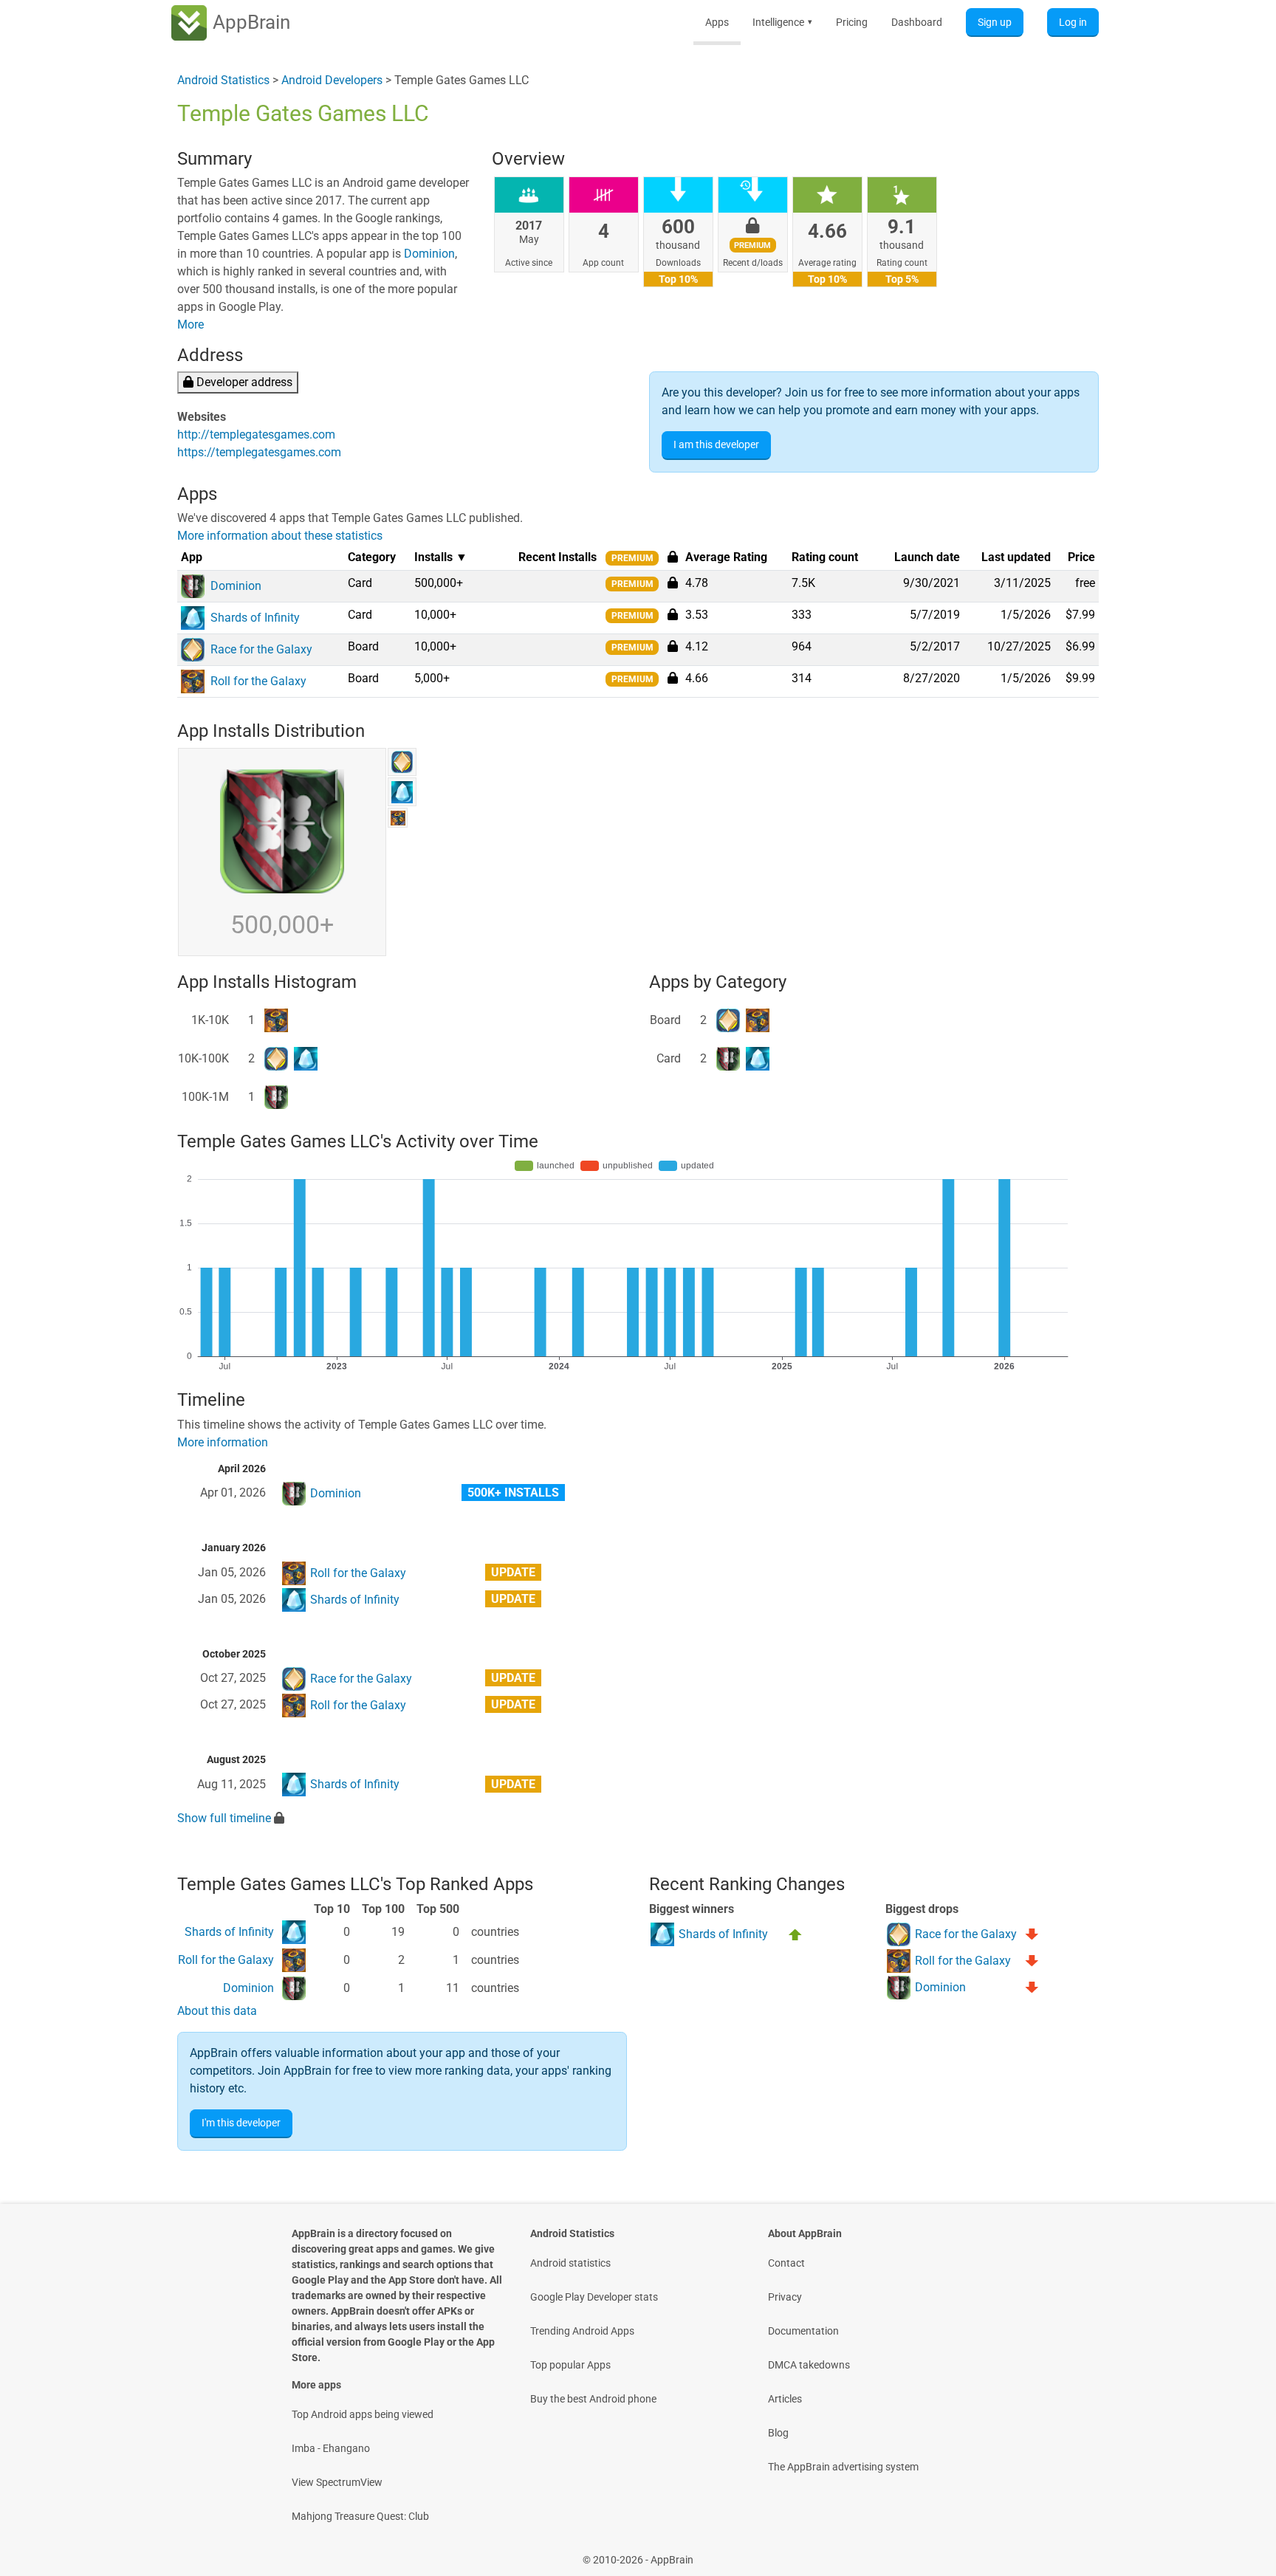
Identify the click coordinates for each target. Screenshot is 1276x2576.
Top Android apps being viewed (363, 2414)
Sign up (995, 22)
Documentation (803, 2331)
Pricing (852, 22)
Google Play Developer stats (594, 2297)
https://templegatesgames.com (259, 452)
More (191, 324)
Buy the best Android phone (593, 2399)
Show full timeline (224, 1818)
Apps (717, 22)
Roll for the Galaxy (358, 1573)
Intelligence (782, 22)
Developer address (243, 382)
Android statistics (570, 2263)
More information (223, 1442)
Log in (1073, 22)
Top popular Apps (570, 2365)
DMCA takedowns (809, 2365)
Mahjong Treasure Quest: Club (360, 2516)
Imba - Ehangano (331, 2448)
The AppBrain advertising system (843, 2467)
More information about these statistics (280, 536)
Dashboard (917, 22)
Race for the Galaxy (361, 1679)
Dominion (429, 254)
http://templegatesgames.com (256, 435)
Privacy (785, 2297)
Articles (785, 2399)
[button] (673, 583)
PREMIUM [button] (632, 558)
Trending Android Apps (582, 2331)
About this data (217, 2011)
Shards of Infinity (355, 1600)
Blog (778, 2433)
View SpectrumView (337, 2482)
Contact (786, 2263)
